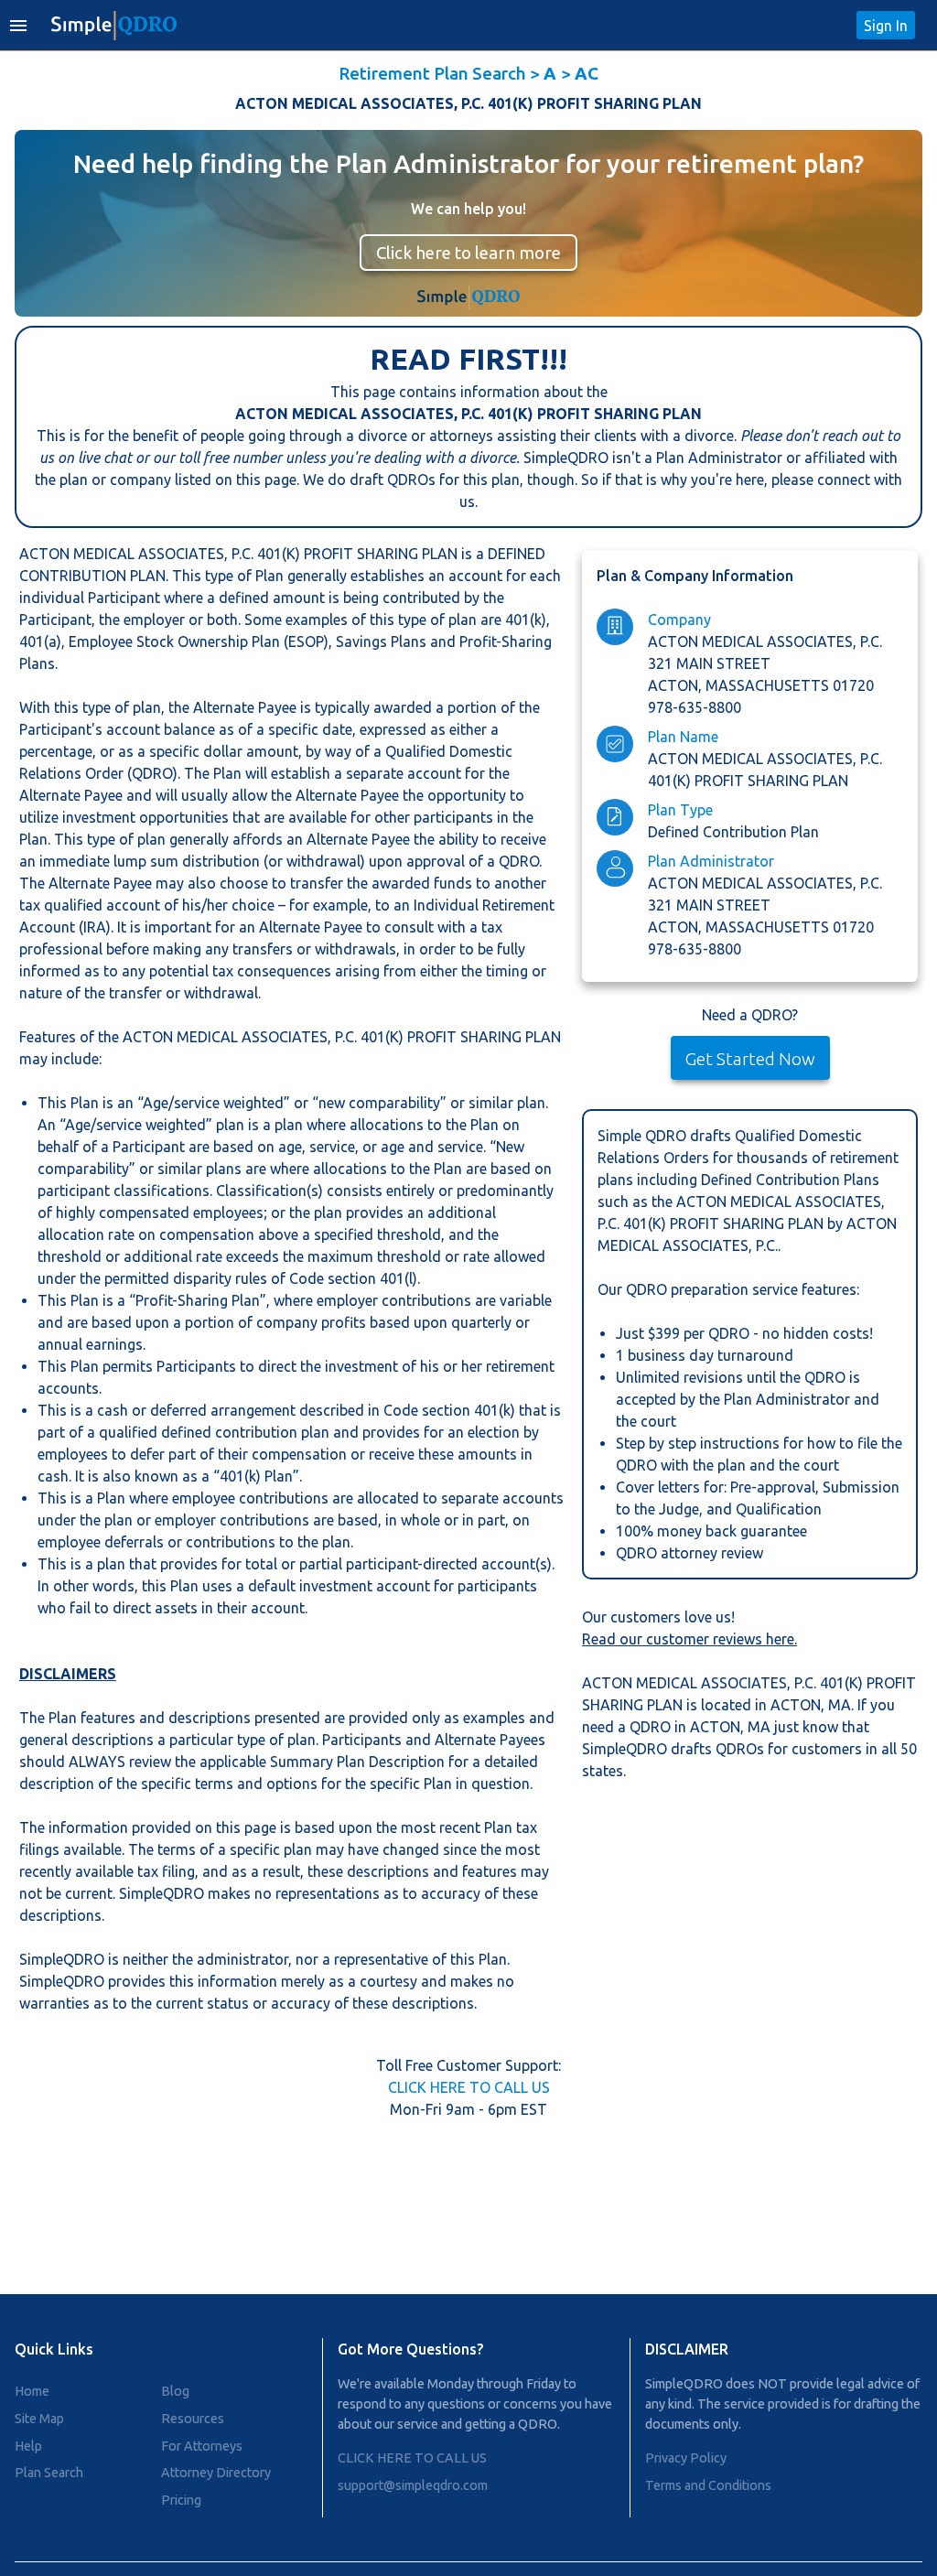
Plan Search (49, 2473)
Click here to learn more (468, 253)
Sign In (886, 26)
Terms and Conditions (708, 2485)
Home (32, 2391)
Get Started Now (750, 1059)
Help (28, 2446)
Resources (193, 2419)
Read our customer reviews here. (689, 1639)
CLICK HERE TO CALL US (469, 2087)
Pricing (181, 2500)
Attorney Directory (216, 2473)
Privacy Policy (686, 2458)
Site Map (39, 2419)
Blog (175, 2391)
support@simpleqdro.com (413, 2485)
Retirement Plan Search (432, 73)
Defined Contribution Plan (733, 832)
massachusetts (769, 685)
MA (840, 1705)
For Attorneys (202, 2446)
